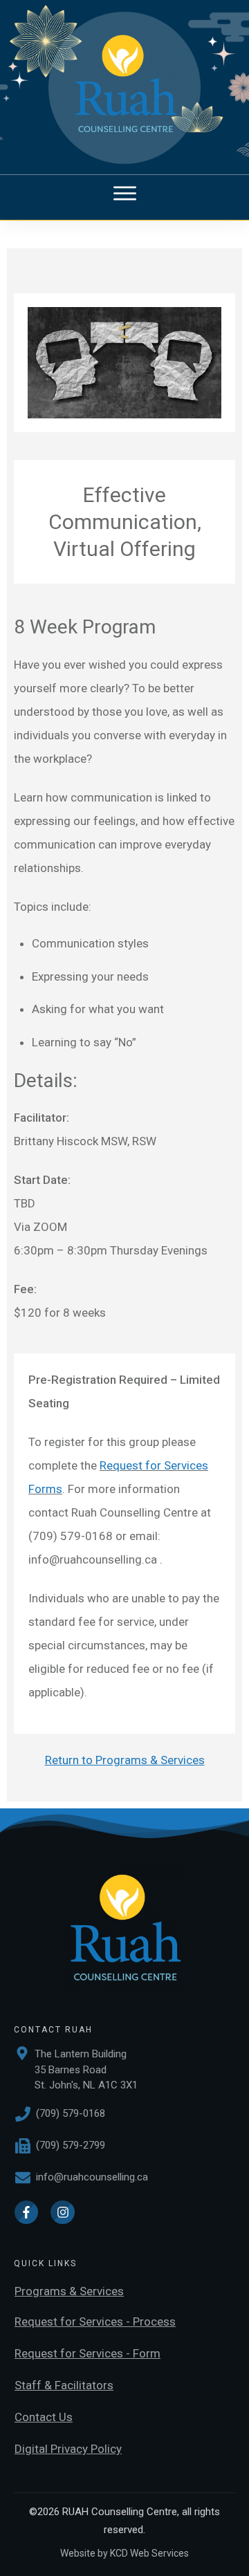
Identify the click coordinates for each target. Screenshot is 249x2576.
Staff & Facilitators (64, 2385)
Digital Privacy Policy (68, 2449)
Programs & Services (69, 2291)
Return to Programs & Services (125, 1760)
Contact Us (44, 2417)
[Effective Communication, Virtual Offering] (124, 363)
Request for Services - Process (95, 2322)
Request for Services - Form (87, 2353)
